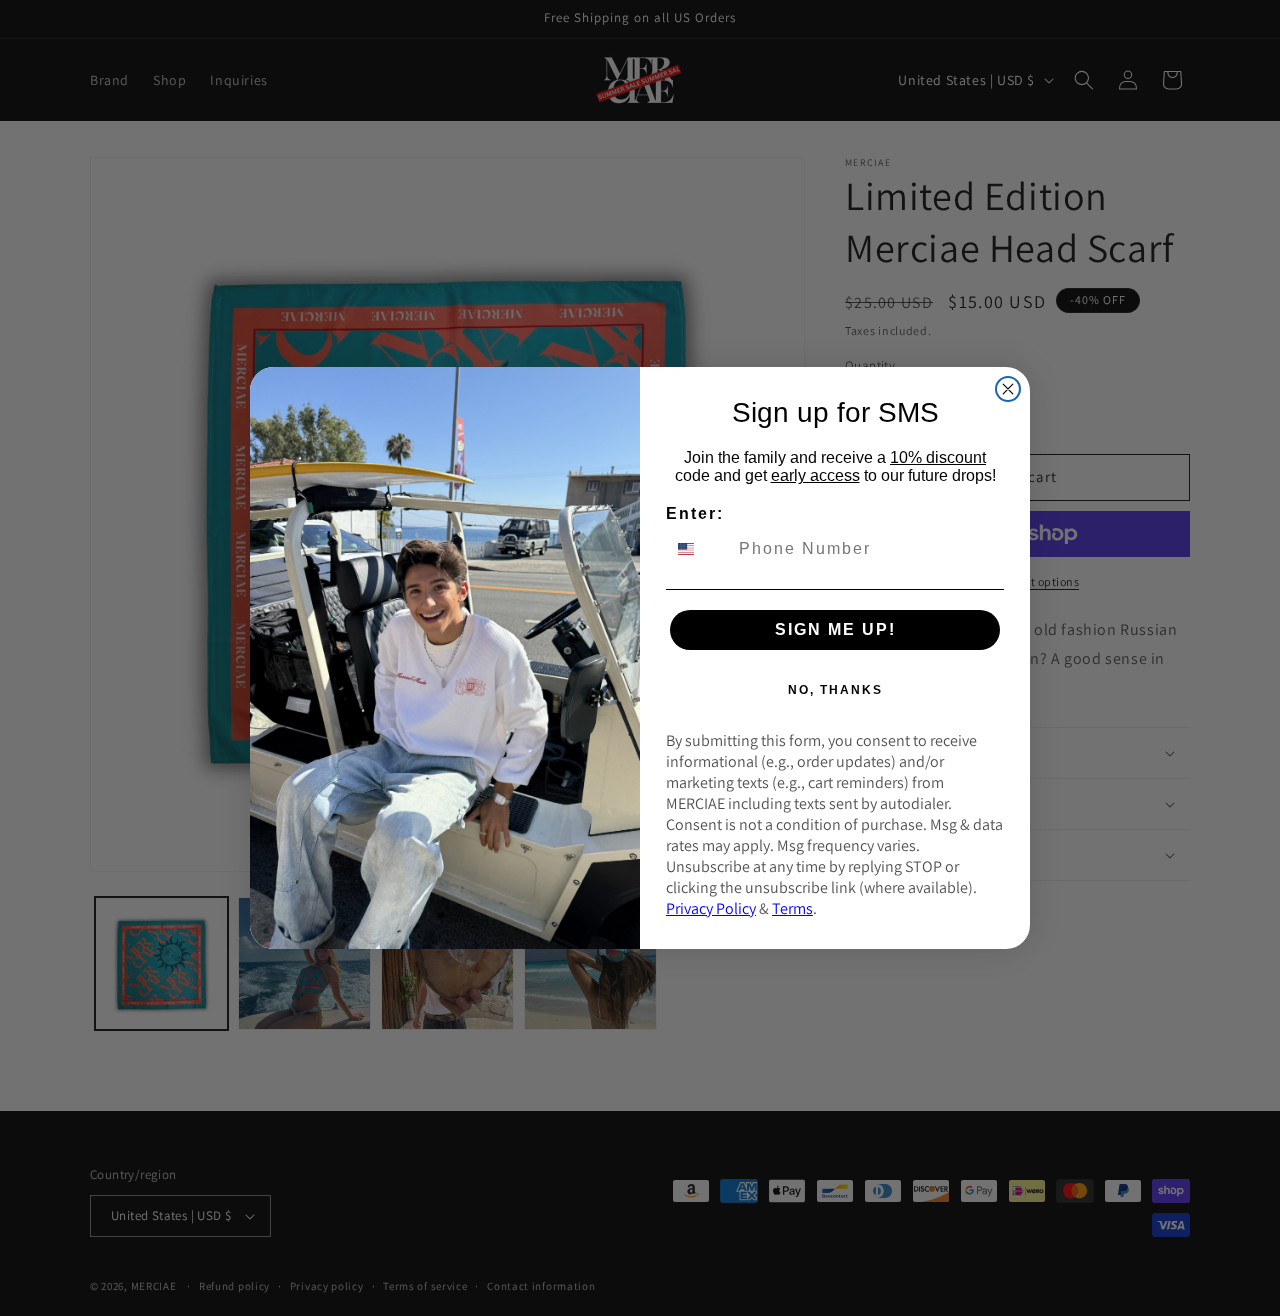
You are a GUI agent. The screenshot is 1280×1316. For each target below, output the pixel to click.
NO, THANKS (835, 690)
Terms (792, 908)
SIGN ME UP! (835, 629)
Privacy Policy (711, 908)
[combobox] (698, 549)
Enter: (695, 513)
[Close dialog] (1008, 389)
